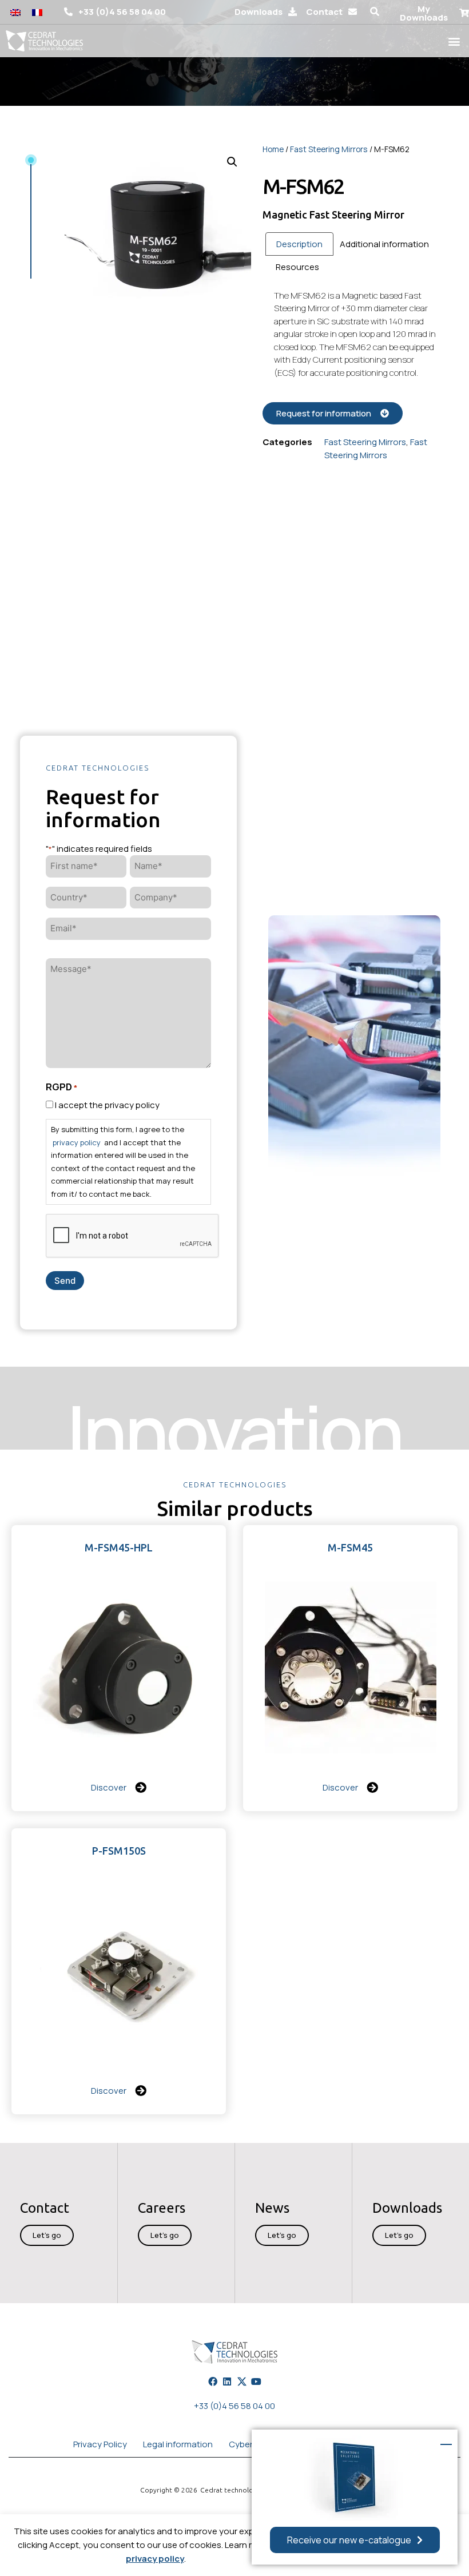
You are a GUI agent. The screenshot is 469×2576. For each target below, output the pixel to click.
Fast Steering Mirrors (329, 149)
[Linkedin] (227, 2381)
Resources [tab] (297, 267)
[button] (375, 12)
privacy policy (155, 2559)
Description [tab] (299, 244)
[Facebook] (213, 2381)
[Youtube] (256, 2381)
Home (273, 149)
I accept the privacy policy (107, 1105)
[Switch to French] (37, 12)
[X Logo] (242, 2381)
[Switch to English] (15, 12)
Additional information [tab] (384, 244)
